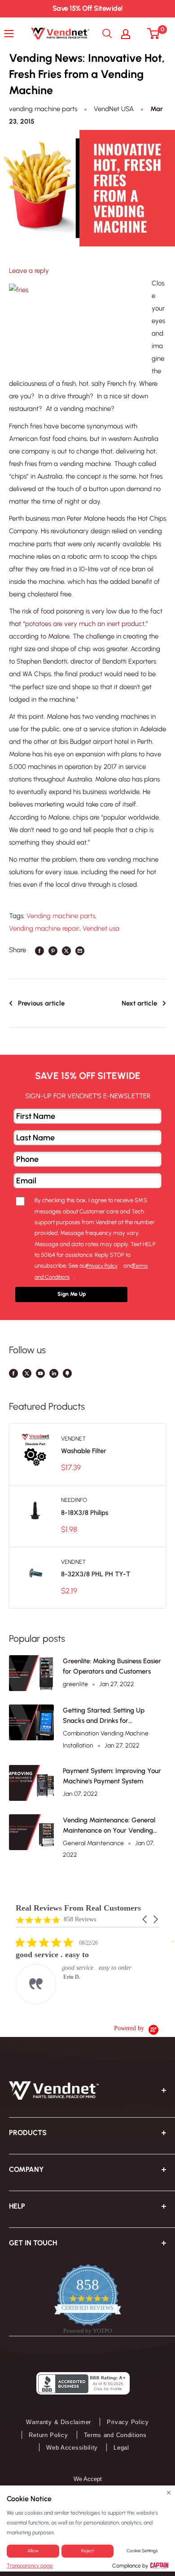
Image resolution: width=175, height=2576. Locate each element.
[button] (145, 1919)
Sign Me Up (72, 1294)
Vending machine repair (44, 928)
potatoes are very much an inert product (85, 624)
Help (17, 2206)
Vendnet (73, 1439)
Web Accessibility (72, 2448)
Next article (139, 1003)
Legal (121, 2448)
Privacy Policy (128, 2422)
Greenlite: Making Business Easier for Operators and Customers (112, 1666)
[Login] (130, 34)
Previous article (41, 1003)
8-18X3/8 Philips (85, 1513)
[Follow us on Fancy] (67, 1372)
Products (28, 2133)
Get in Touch (33, 2243)
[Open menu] (11, 34)
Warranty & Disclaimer (59, 2422)
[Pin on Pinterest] (53, 950)
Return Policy (48, 2435)
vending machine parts (43, 109)
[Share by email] (80, 950)
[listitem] (83, 1970)
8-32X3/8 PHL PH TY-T (96, 1574)
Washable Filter (84, 1451)
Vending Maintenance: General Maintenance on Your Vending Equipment (109, 1826)
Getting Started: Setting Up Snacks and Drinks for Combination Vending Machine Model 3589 (109, 1716)
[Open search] (107, 34)
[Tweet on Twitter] (66, 950)
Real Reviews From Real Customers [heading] (78, 1908)
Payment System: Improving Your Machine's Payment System (112, 1776)
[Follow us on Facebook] (13, 1372)
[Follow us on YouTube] (40, 1372)
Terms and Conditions (115, 2435)
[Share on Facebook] (39, 950)
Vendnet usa (101, 928)
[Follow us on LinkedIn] (54, 1372)
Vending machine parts (61, 916)
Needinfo (74, 1500)
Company (26, 2169)
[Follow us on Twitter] (27, 1372)
